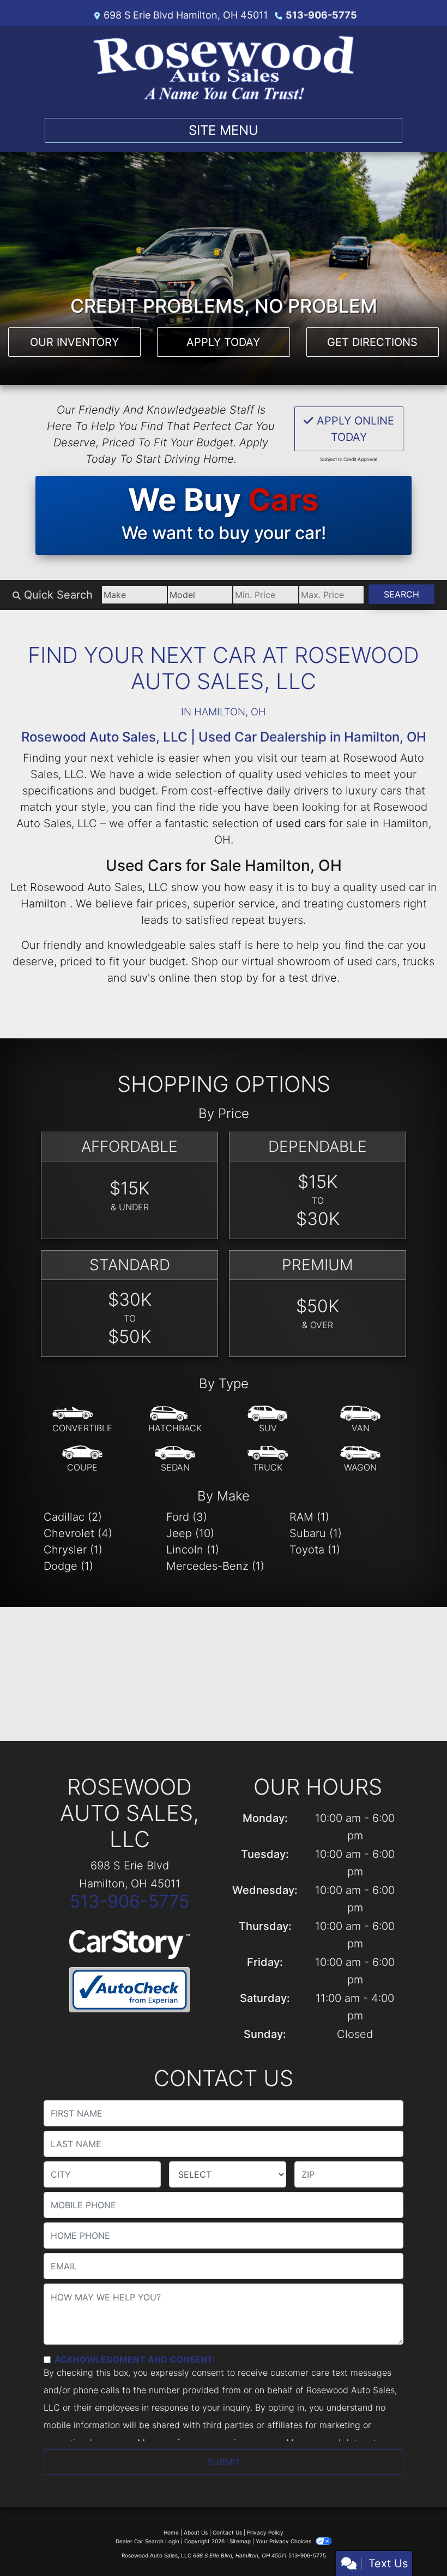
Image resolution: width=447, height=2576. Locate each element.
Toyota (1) (315, 1550)
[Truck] (268, 1459)
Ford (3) (187, 1517)
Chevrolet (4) (78, 1533)
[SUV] (268, 1420)
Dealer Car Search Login (147, 2541)
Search (401, 594)
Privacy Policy (265, 2532)
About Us (196, 2532)
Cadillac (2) (73, 1517)
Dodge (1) (68, 1566)
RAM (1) (309, 1517)
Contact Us (227, 2532)
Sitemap (240, 2541)
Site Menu (224, 130)
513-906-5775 (321, 15)
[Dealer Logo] (224, 68)
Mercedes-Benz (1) (215, 1566)
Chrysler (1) (73, 1550)
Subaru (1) (316, 1533)
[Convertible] (82, 1420)
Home (171, 2532)
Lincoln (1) (193, 1550)
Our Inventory (74, 342)
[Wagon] (360, 1459)
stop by (239, 978)
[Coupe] (82, 1459)
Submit (224, 2462)
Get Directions (372, 342)
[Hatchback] (175, 1420)
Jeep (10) (190, 1533)
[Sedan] (175, 1459)
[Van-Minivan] (360, 1420)
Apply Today (223, 342)
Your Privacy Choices (284, 2541)
